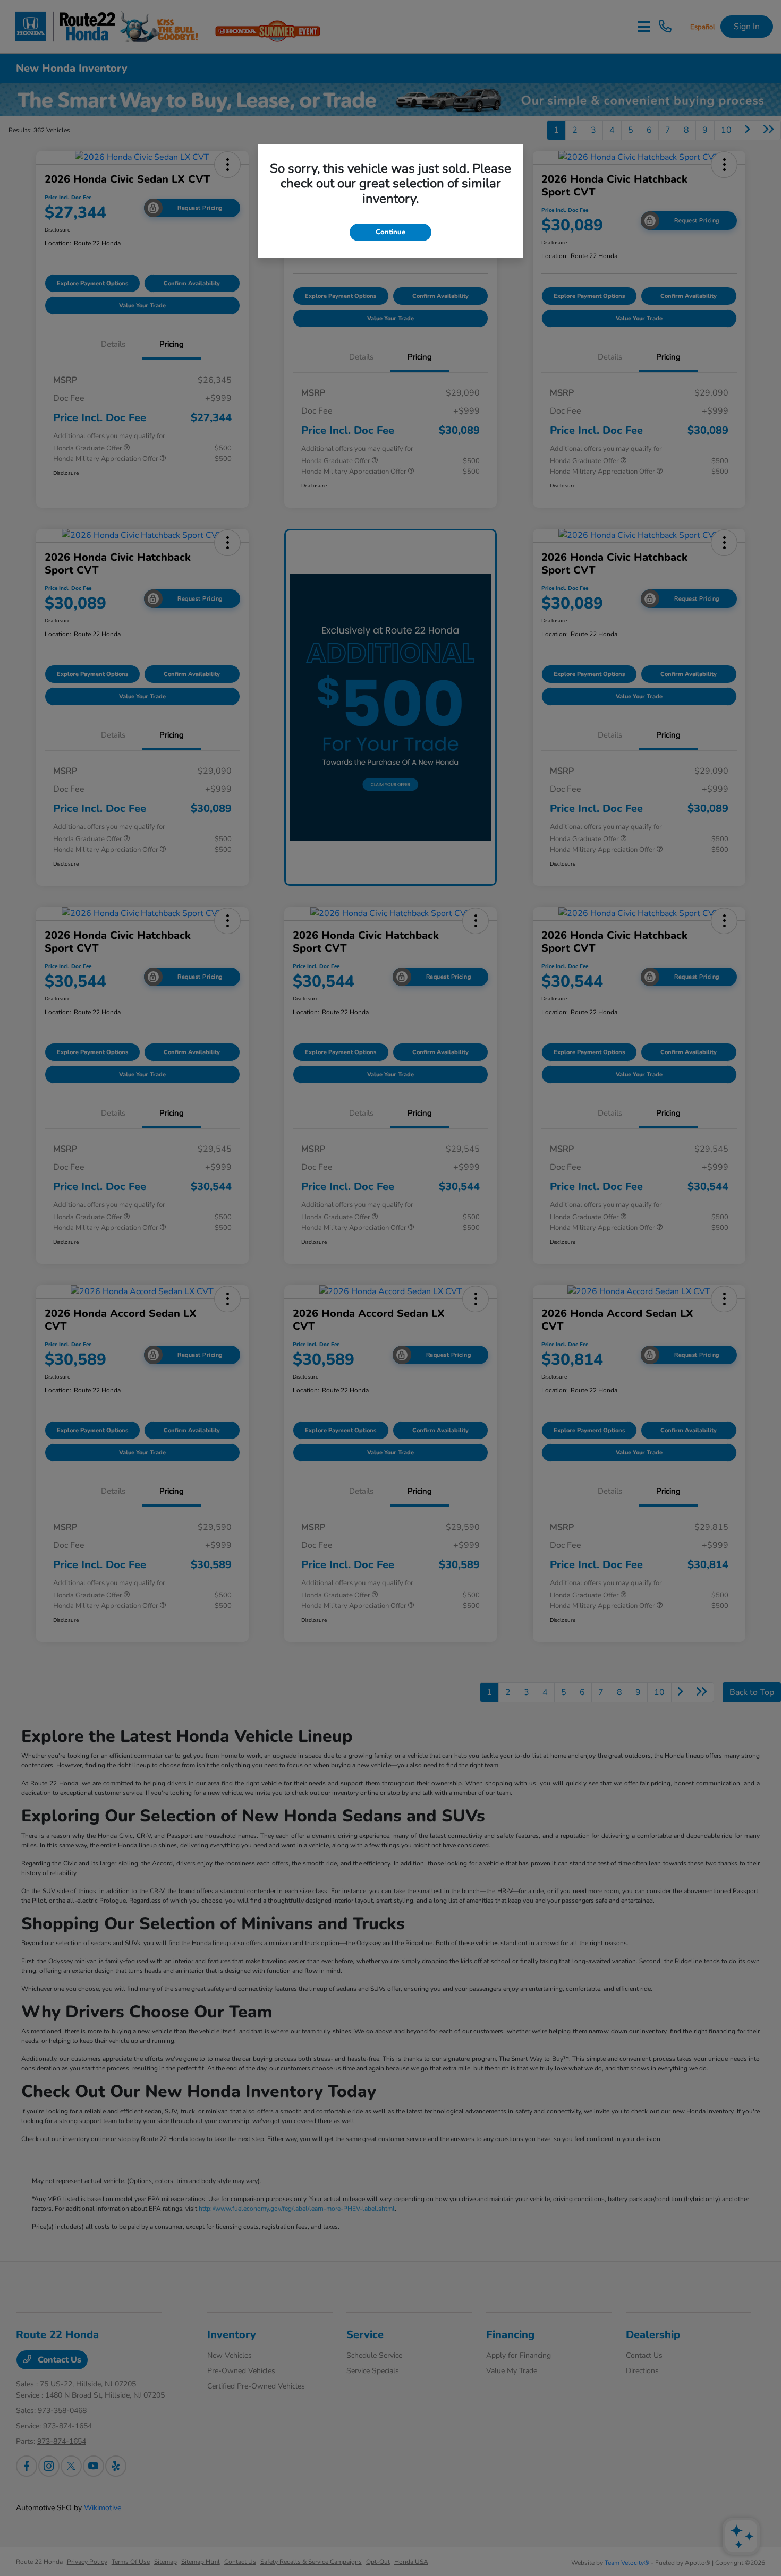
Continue (390, 232)
